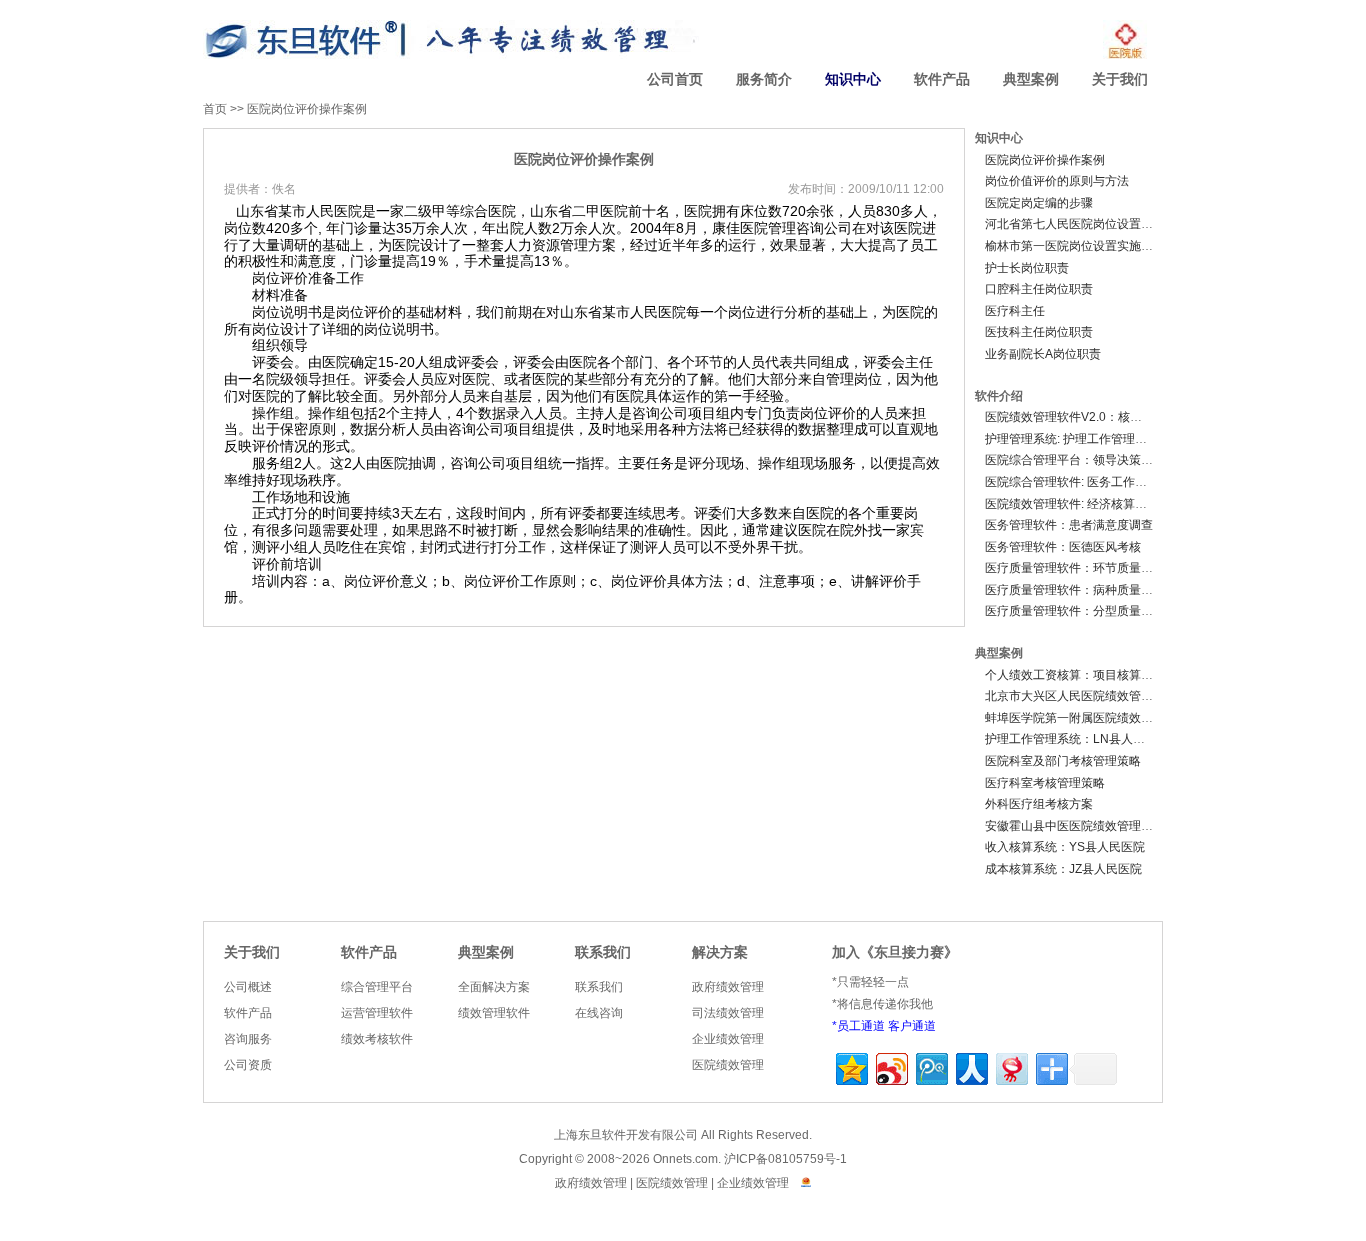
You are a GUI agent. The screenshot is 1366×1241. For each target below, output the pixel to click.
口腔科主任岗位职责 (1039, 289)
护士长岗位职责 (1027, 268)
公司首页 (675, 79)
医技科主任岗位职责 (1039, 332)
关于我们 (1120, 79)
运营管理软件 (377, 1013)
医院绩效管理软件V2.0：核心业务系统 (1087, 417)
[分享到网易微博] (1010, 1066)
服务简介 (764, 79)
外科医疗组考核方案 (1039, 804)
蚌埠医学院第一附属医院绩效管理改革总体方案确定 (1123, 718)
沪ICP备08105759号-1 (785, 1159)
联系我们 (603, 952)
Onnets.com (685, 1159)
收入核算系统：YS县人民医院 (1065, 847)
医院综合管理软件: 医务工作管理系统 (1084, 482)
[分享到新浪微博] (890, 1066)
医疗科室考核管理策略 (1045, 783)
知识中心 (853, 79)
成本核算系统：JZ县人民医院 (1063, 869)
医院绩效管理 (728, 1065)
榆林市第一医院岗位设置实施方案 (1075, 246)
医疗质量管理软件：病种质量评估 (1075, 590)
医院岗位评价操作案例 (307, 109)
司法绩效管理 (728, 1013)
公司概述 (248, 987)
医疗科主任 (1015, 311)
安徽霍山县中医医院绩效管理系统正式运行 (1099, 826)
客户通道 (912, 1026)
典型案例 (1031, 79)
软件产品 (942, 79)
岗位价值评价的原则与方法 (1057, 181)
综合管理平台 (377, 987)
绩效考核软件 (377, 1039)
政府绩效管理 (728, 987)
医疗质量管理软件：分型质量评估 (1075, 611)
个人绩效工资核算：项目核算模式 (1075, 675)
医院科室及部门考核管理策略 (1063, 761)
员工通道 (861, 1026)
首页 (215, 109)
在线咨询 (599, 1013)
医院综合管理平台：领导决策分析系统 (1087, 460)
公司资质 (248, 1065)
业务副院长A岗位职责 (1043, 354)
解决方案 (720, 952)
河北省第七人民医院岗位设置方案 (1075, 224)
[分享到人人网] (970, 1066)
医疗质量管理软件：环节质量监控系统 (1087, 568)
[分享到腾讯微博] (930, 1066)
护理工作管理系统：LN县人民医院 (1077, 739)
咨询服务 (248, 1039)
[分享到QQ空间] (850, 1066)
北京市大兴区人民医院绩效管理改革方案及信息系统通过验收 (1147, 696)
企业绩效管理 (728, 1039)
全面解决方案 (494, 987)
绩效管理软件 (494, 1013)
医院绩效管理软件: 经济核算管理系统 (1084, 504)
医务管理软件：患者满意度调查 (1069, 525)
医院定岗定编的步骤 (1039, 203)
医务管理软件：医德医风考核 (1063, 547)
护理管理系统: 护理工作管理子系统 (1078, 439)
